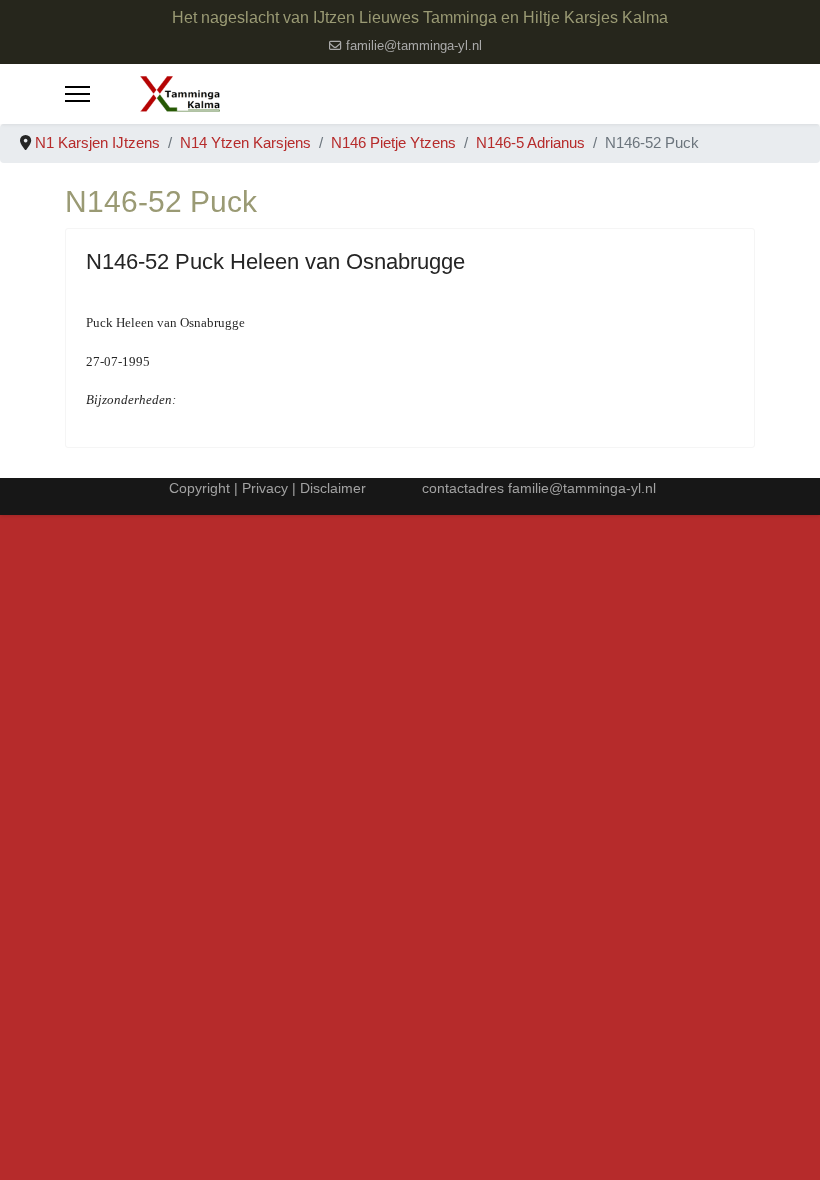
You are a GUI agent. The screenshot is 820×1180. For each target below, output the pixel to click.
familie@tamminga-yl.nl (414, 46)
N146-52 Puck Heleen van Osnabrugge (275, 261)
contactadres (465, 488)
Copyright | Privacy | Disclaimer (265, 488)
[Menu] (77, 94)
